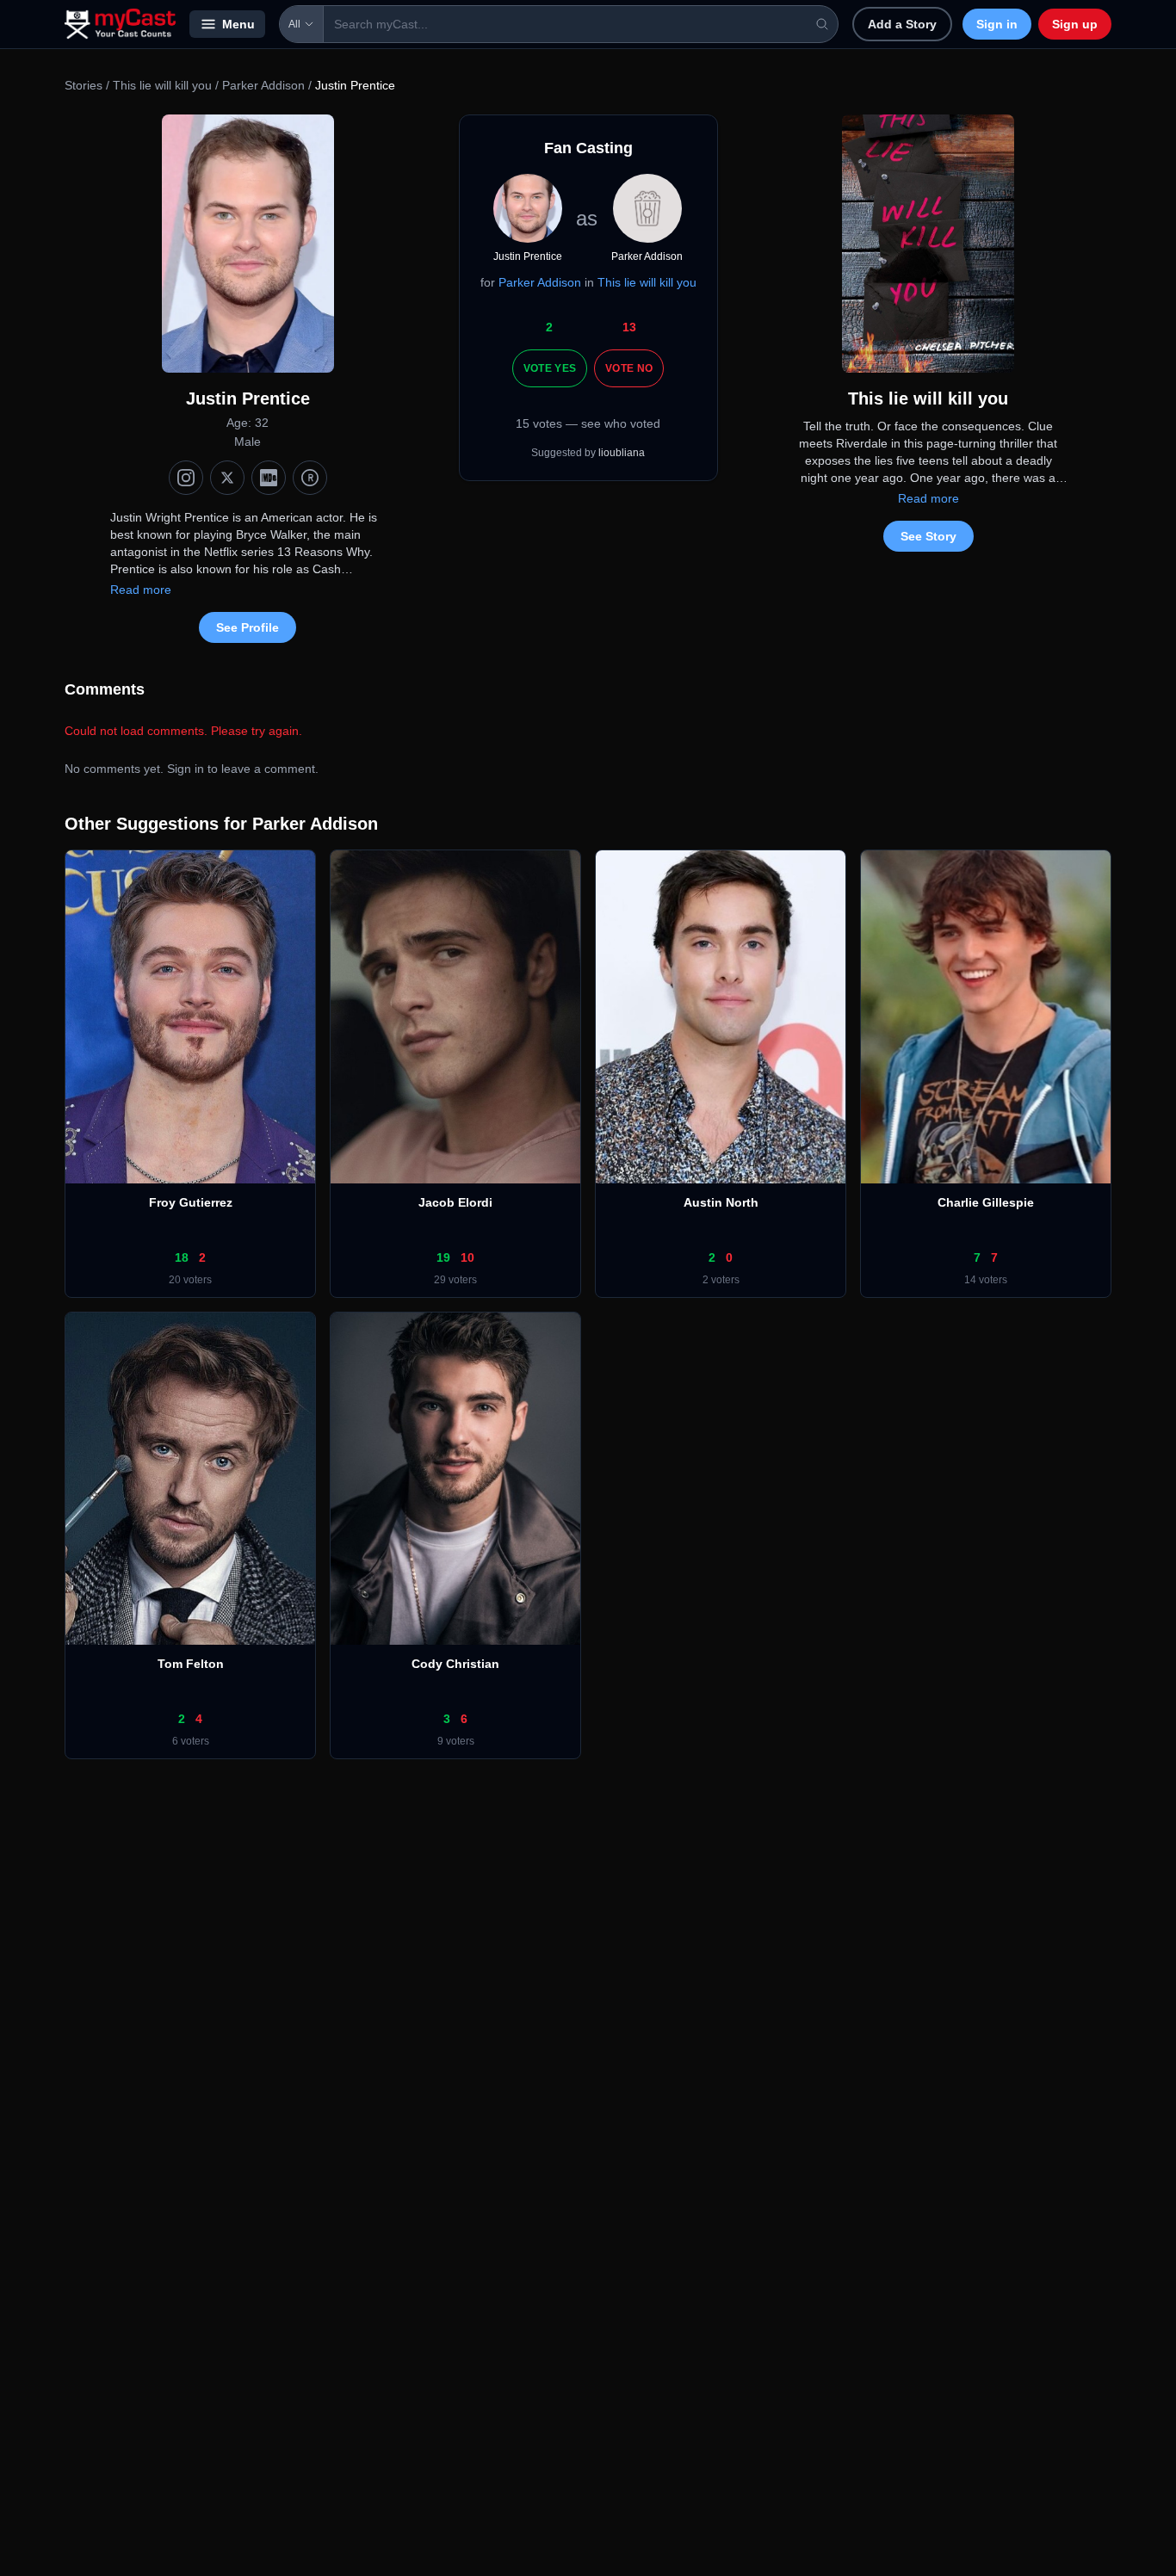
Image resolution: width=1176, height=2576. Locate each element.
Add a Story (902, 24)
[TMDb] (310, 478)
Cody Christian (455, 1664)
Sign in (997, 24)
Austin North (721, 1202)
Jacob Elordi (455, 1202)
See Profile (248, 627)
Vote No (629, 368)
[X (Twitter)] (227, 478)
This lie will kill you (162, 85)
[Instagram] (186, 478)
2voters (721, 1280)
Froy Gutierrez (191, 1202)
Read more (141, 590)
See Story (928, 536)
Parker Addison (263, 85)
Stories (84, 85)
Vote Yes (550, 368)
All (294, 24)
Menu (238, 24)
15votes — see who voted (588, 423)
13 (629, 327)
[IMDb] (269, 478)
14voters (986, 1280)
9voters (456, 1741)
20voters (190, 1280)
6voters (191, 1741)
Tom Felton (191, 1664)
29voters (455, 1280)
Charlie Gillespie (986, 1202)
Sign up (1075, 24)
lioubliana (622, 453)
